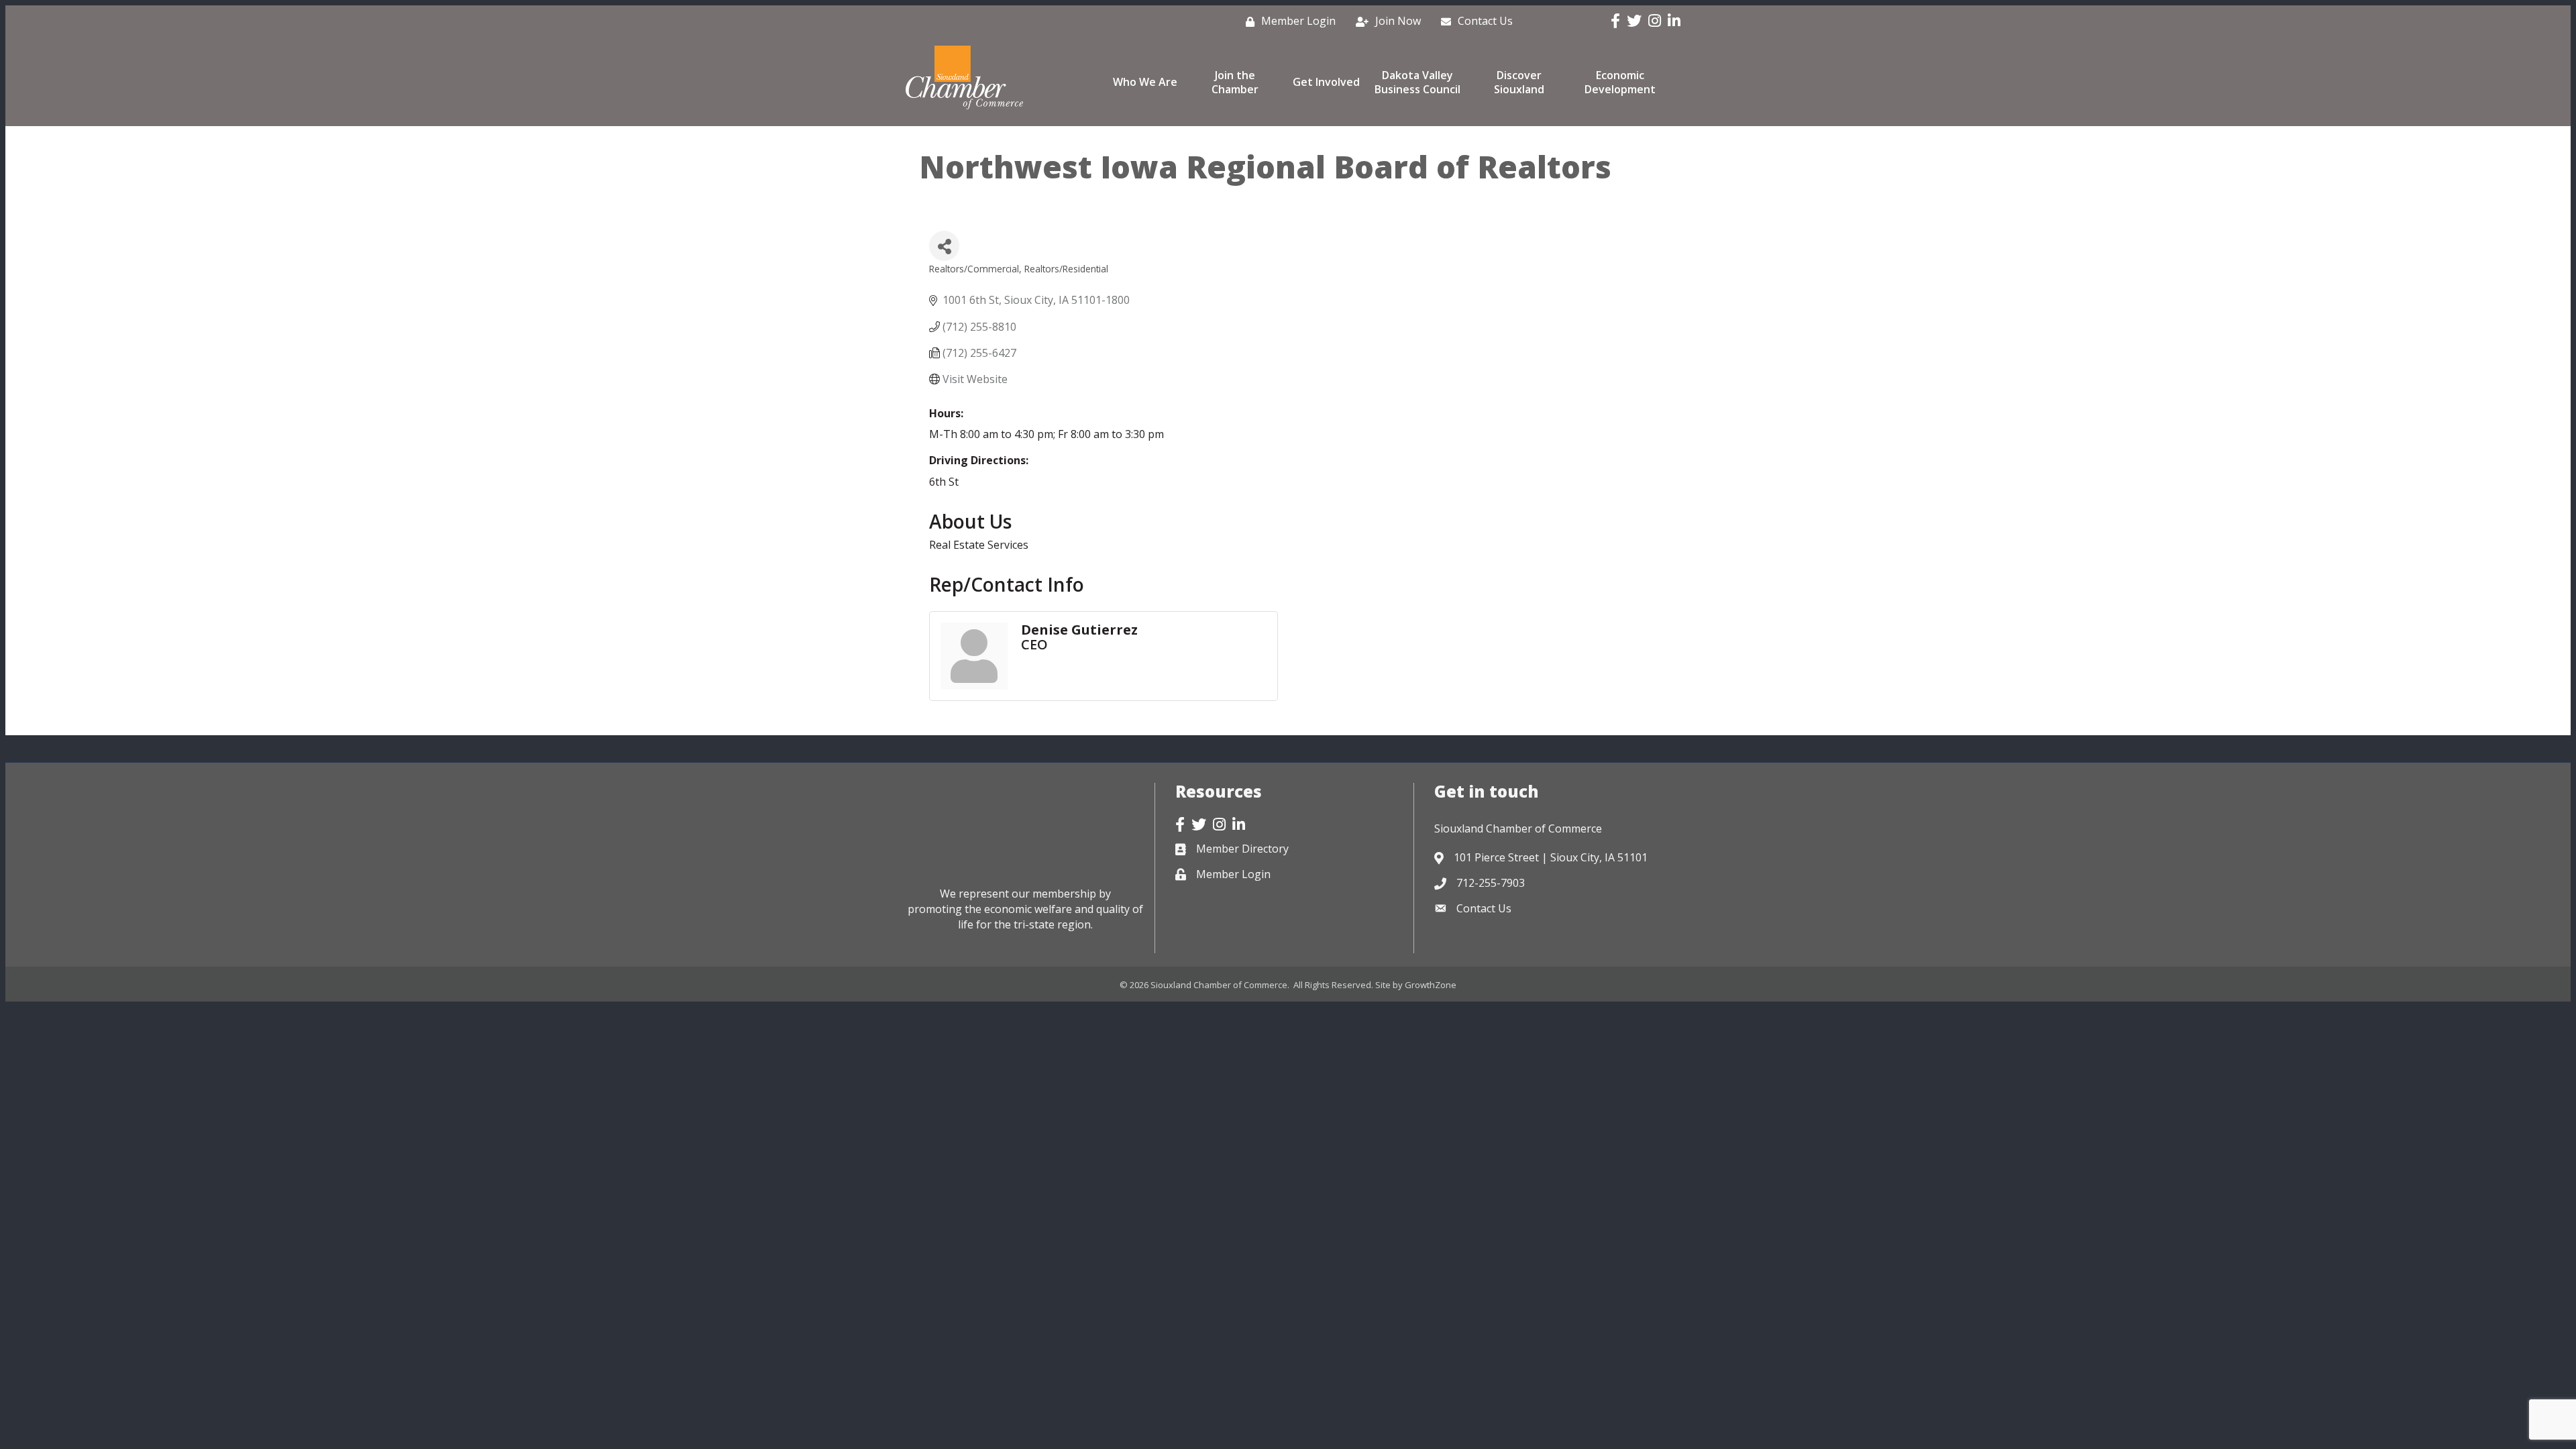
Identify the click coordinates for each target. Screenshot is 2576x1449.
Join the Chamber (1235, 82)
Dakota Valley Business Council (1417, 82)
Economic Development (1620, 82)
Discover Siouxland (1519, 82)
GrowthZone (1431, 985)
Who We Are (1145, 82)
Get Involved (1326, 82)
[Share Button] (944, 246)
